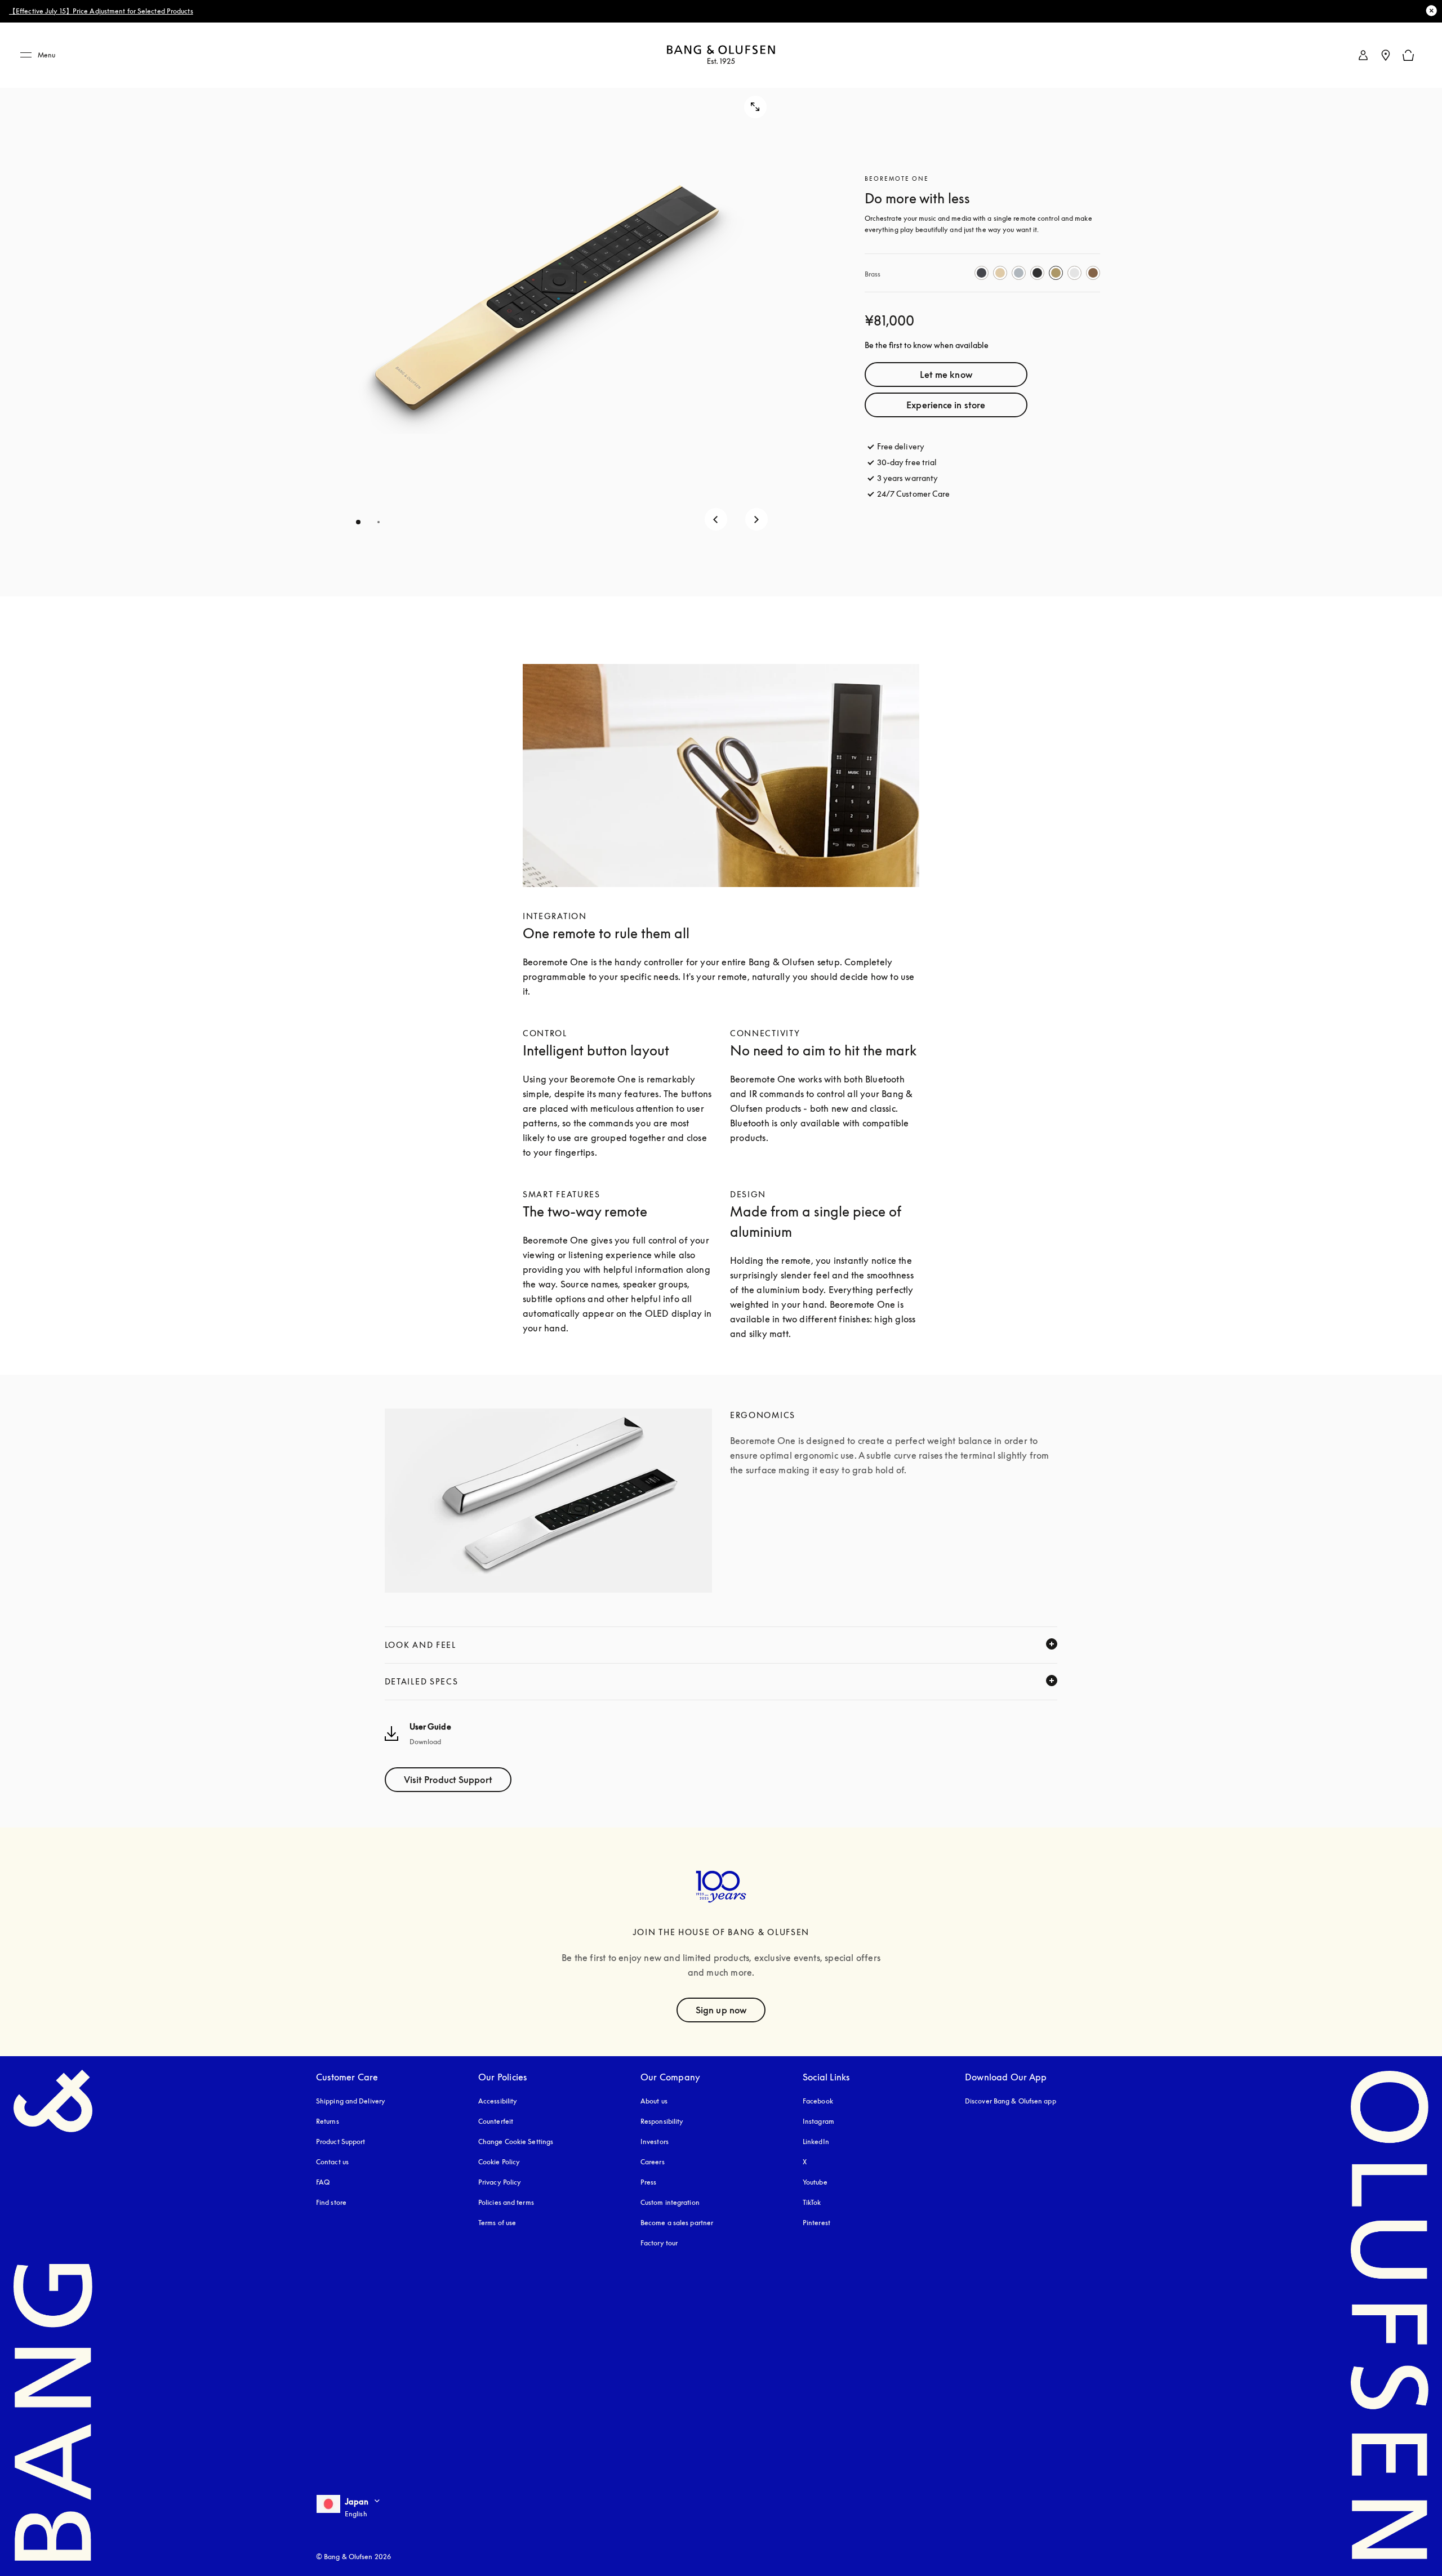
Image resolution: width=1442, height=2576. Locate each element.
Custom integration (670, 2202)
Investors (655, 2142)
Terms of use (497, 2223)
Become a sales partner (677, 2223)
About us (654, 2101)
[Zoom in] (755, 107)
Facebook (818, 2101)
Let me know (946, 375)
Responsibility (662, 2121)
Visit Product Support (448, 1780)
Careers (653, 2162)
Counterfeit (496, 2121)
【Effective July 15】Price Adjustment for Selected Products (101, 11)
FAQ (323, 2182)
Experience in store (946, 405)
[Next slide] (756, 519)
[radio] (982, 273)
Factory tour (659, 2243)
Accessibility (498, 2101)
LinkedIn (816, 2142)
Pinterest (816, 2223)
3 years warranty (908, 478)
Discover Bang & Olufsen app (1011, 2101)
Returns (328, 2121)
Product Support (341, 2142)
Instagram (818, 2121)
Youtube (815, 2182)
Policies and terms (506, 2202)
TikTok (812, 2202)
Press (649, 2182)
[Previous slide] (716, 519)
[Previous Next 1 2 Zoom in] (548, 309)
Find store (331, 2202)
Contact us (332, 2162)
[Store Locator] (1386, 55)
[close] (1431, 11)
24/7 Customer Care (914, 494)
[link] (1363, 55)
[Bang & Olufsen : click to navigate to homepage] (721, 55)
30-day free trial (907, 462)
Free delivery (901, 446)
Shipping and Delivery (351, 2101)
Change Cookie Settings (516, 2142)
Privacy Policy (500, 2182)
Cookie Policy (499, 2162)
